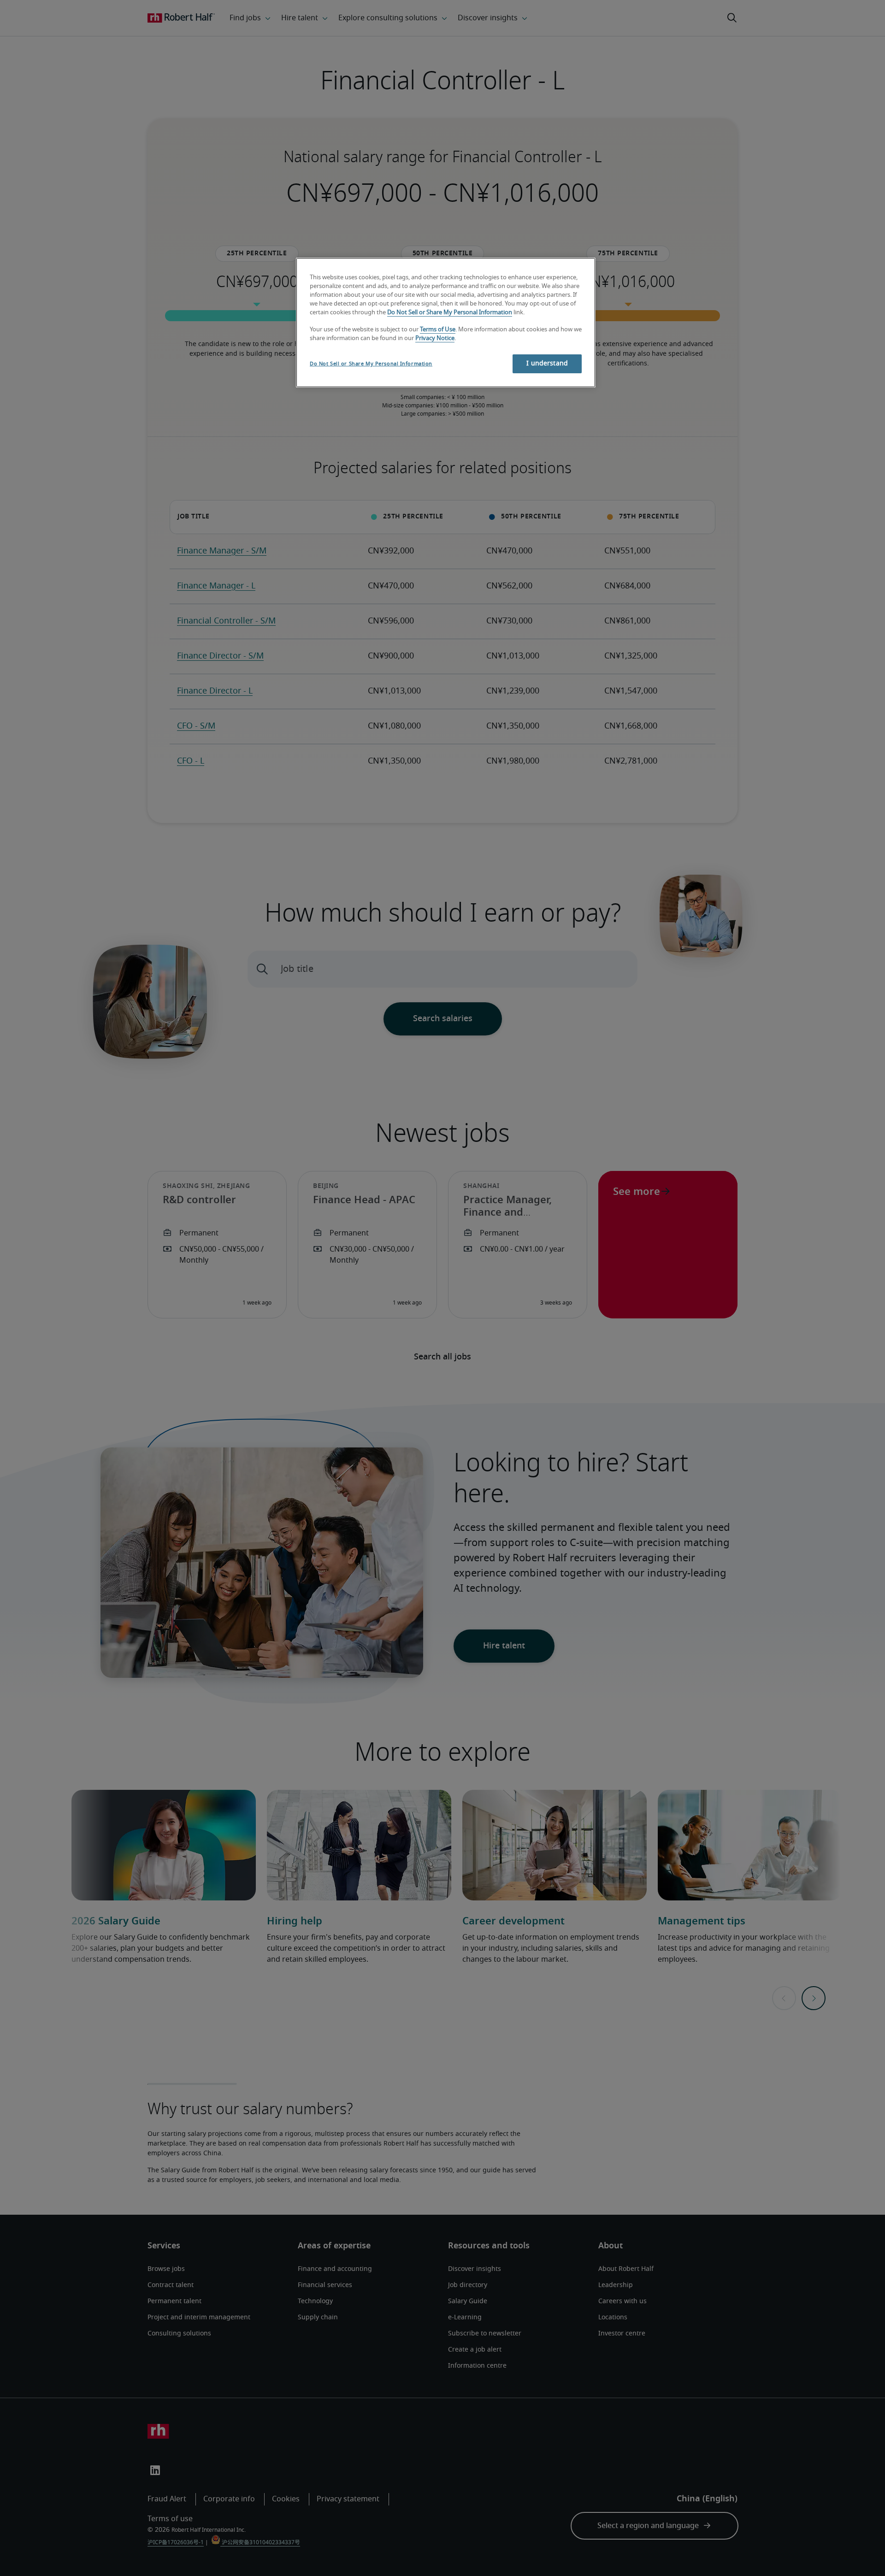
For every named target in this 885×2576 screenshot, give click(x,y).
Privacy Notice (435, 338)
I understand (547, 364)
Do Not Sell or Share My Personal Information (450, 313)
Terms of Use (438, 330)
